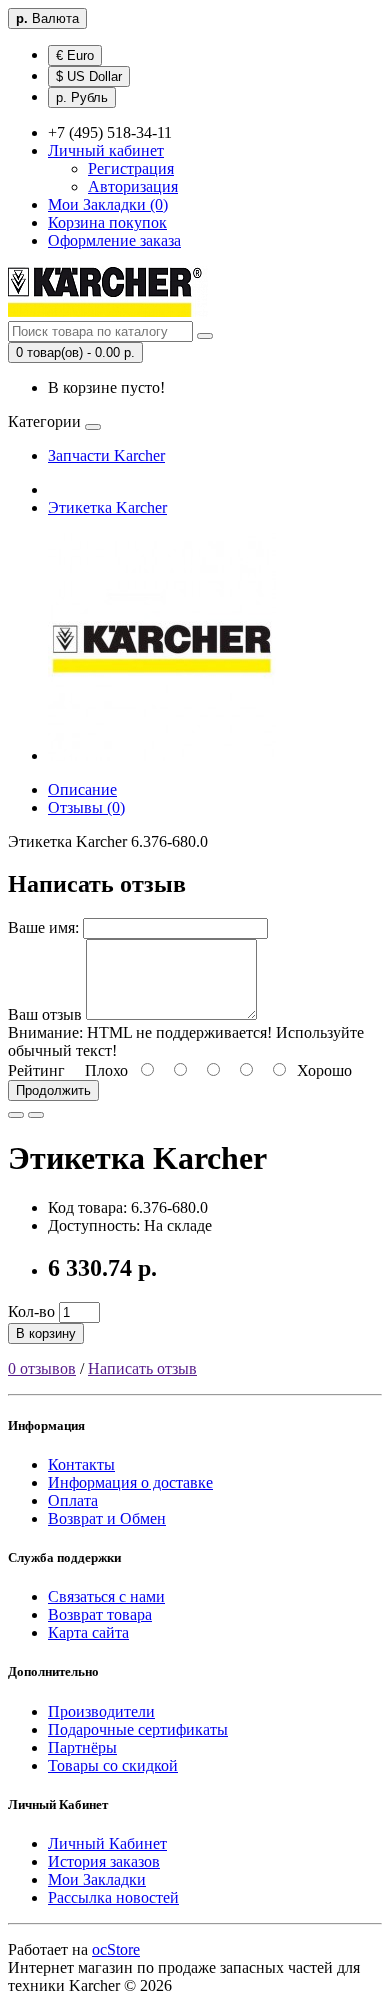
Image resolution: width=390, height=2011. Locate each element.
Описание (82, 789)
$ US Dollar (89, 76)
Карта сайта (88, 1632)
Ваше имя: (43, 927)
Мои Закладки (97, 1879)
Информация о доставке (130, 1482)
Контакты (81, 1464)
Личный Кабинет (107, 1843)
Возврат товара (100, 1614)
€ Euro (75, 55)
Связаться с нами (106, 1596)
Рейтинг (36, 1070)
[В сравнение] (36, 1115)
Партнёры (82, 1747)
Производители (101, 1711)
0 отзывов (42, 1368)
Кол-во (31, 1311)
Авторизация (133, 186)
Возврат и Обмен (107, 1518)
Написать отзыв (142, 1368)
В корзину (46, 1333)
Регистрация (131, 168)
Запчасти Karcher (106, 455)
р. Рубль (82, 97)
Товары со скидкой (113, 1765)
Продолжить (53, 1090)
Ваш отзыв (45, 1014)
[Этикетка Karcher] (162, 755)
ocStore (116, 1949)
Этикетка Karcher (107, 507)
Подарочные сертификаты (138, 1729)
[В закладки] (16, 1115)
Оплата (73, 1500)
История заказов (104, 1861)
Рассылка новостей (113, 1897)
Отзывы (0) (86, 807)
